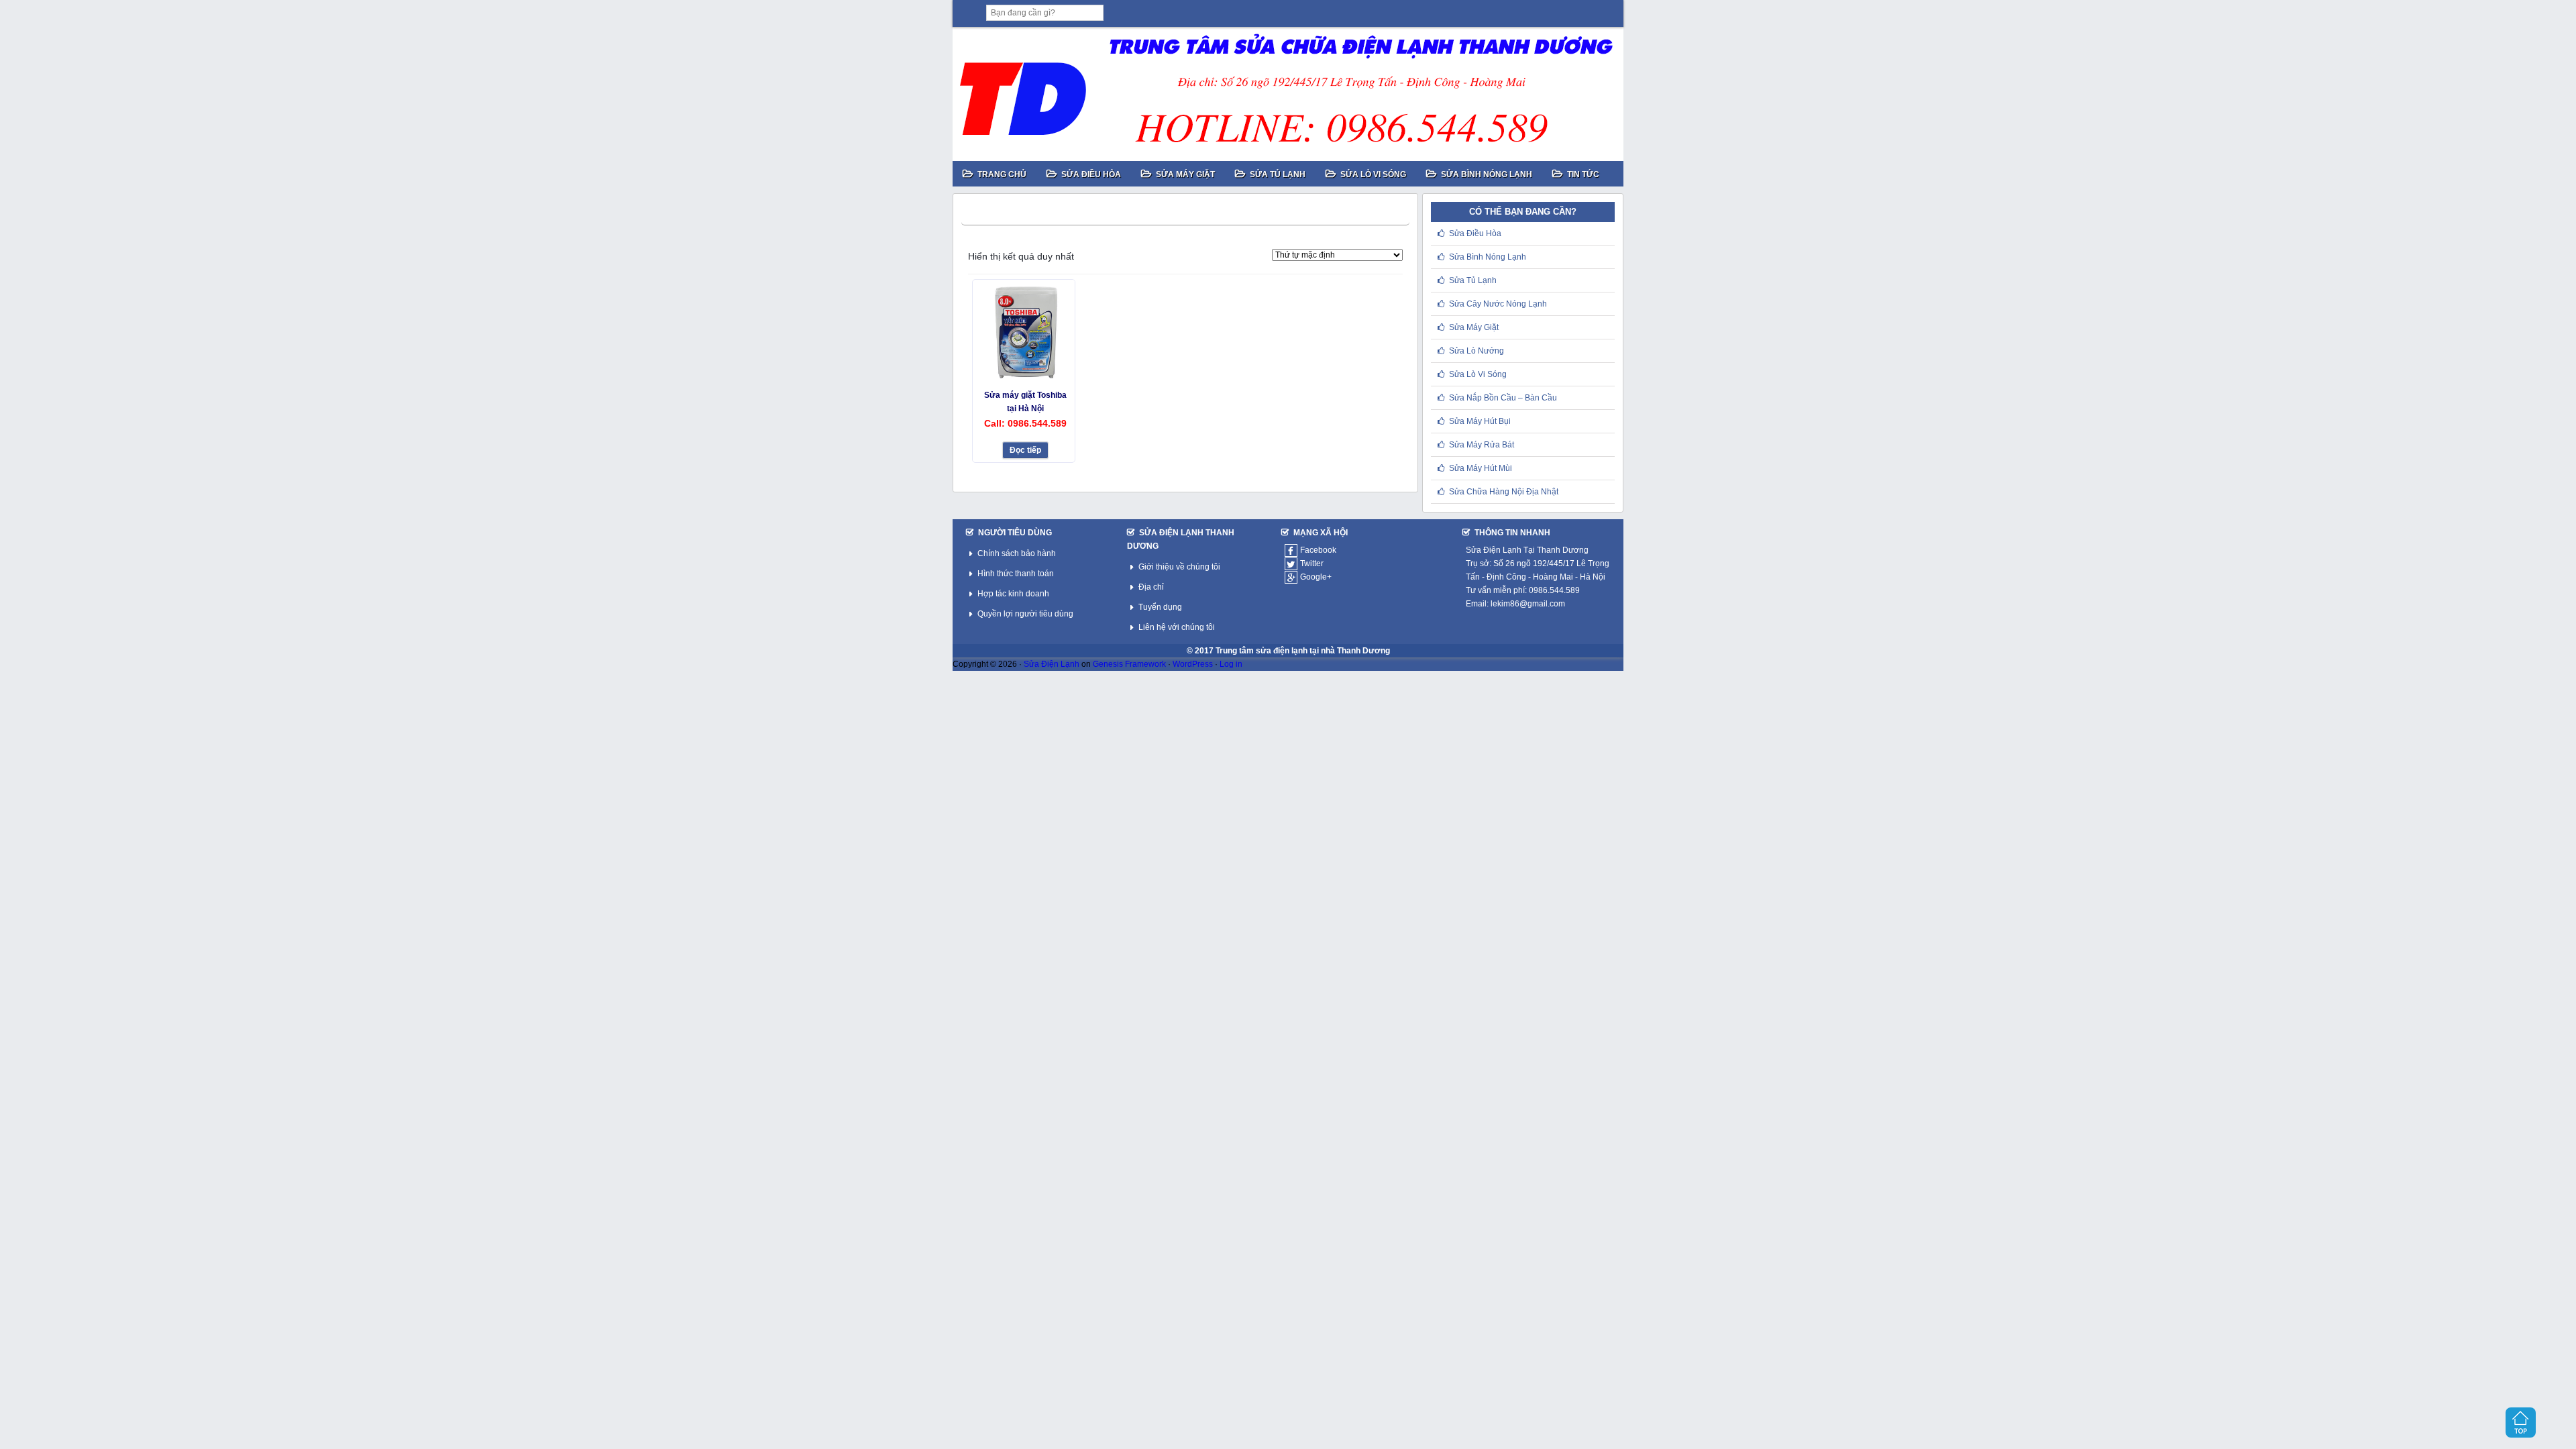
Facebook (1318, 550)
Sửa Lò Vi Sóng (1478, 374)
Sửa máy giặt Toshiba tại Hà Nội (1025, 401)
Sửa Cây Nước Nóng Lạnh (1498, 304)
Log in (1231, 664)
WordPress (1193, 664)
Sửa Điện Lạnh (1052, 664)
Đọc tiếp (1025, 450)
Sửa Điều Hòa (1475, 233)
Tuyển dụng (1160, 607)
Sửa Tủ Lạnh (1473, 280)
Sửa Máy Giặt (1474, 327)
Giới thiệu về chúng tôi (1179, 567)
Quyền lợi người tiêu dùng (1025, 614)
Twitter (1312, 563)
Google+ (1316, 577)
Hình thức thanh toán (1016, 574)
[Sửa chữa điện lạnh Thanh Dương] (1288, 94)
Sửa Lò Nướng (1477, 351)
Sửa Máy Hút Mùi (1481, 468)
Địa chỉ (1151, 587)
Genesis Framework (1129, 664)
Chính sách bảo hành (1017, 553)
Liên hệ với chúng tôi (1177, 627)
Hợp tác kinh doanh (1013, 594)
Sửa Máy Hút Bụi (1480, 421)
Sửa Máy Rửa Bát (1482, 445)
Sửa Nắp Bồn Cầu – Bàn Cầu (1503, 398)
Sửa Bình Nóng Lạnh (1488, 257)
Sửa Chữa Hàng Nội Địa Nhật (1504, 492)
